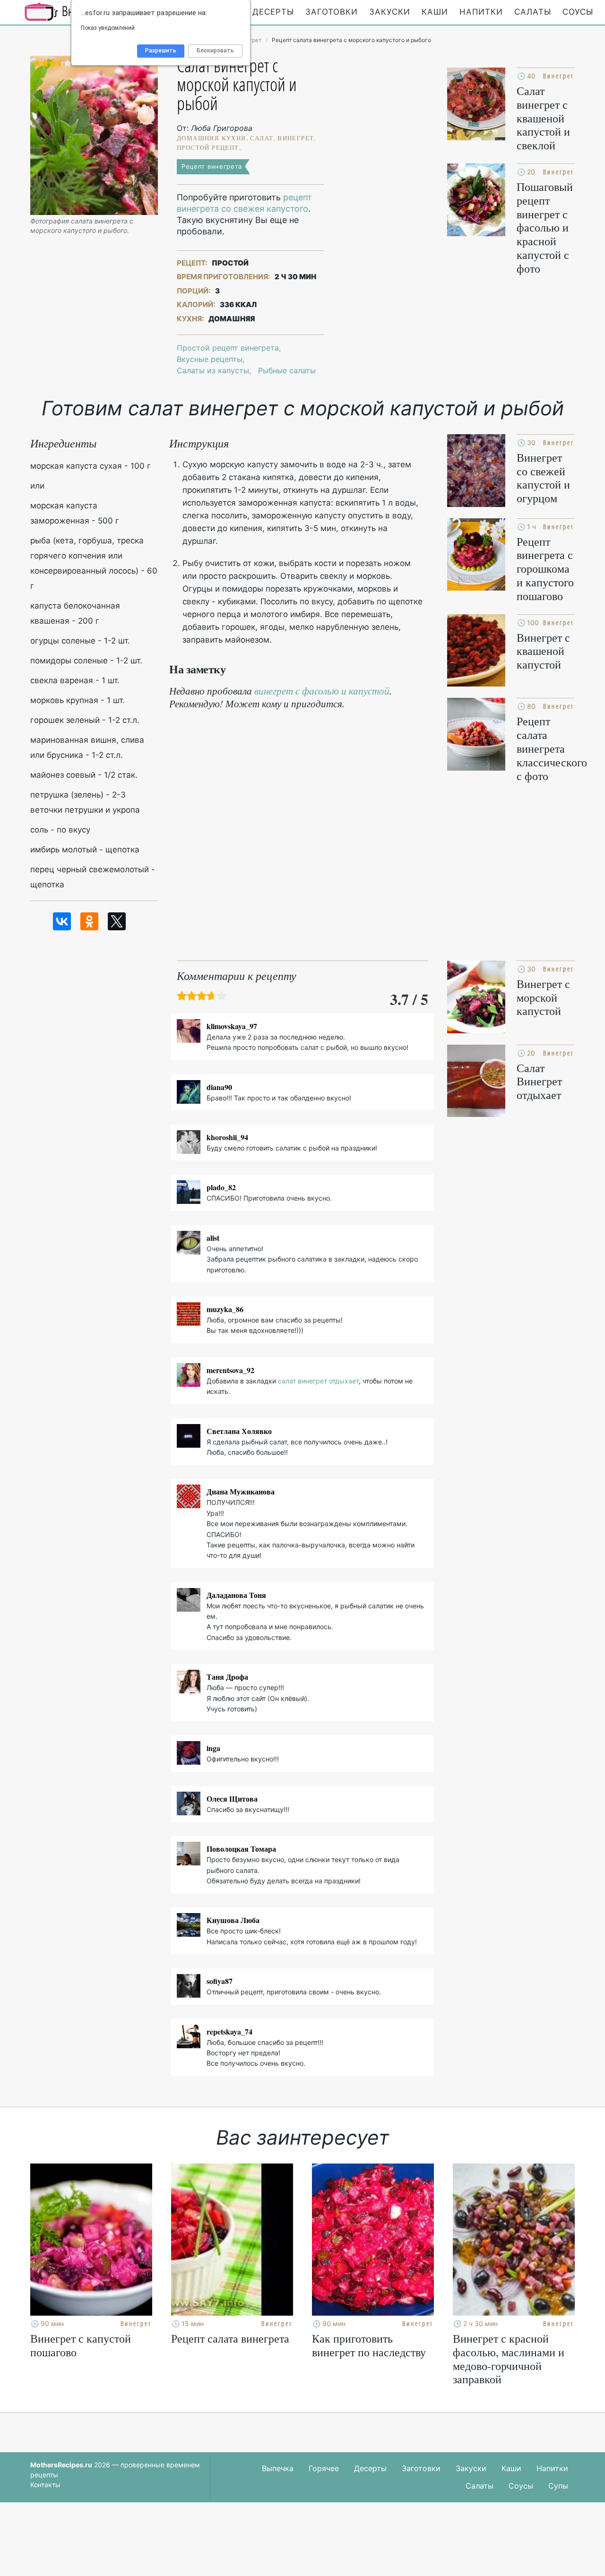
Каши (435, 12)
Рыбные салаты (287, 370)
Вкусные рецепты (210, 359)
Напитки (481, 12)
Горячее (324, 2468)
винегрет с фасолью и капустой (322, 691)
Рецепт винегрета (212, 166)
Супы (558, 2486)
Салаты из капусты (213, 370)
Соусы (578, 12)
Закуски (390, 12)
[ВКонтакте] (62, 921)
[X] (117, 921)
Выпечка (278, 2468)
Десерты (273, 12)
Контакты (45, 2485)
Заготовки (332, 12)
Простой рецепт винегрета (228, 348)
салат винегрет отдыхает (318, 1381)
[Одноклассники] (89, 921)
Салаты (533, 12)
